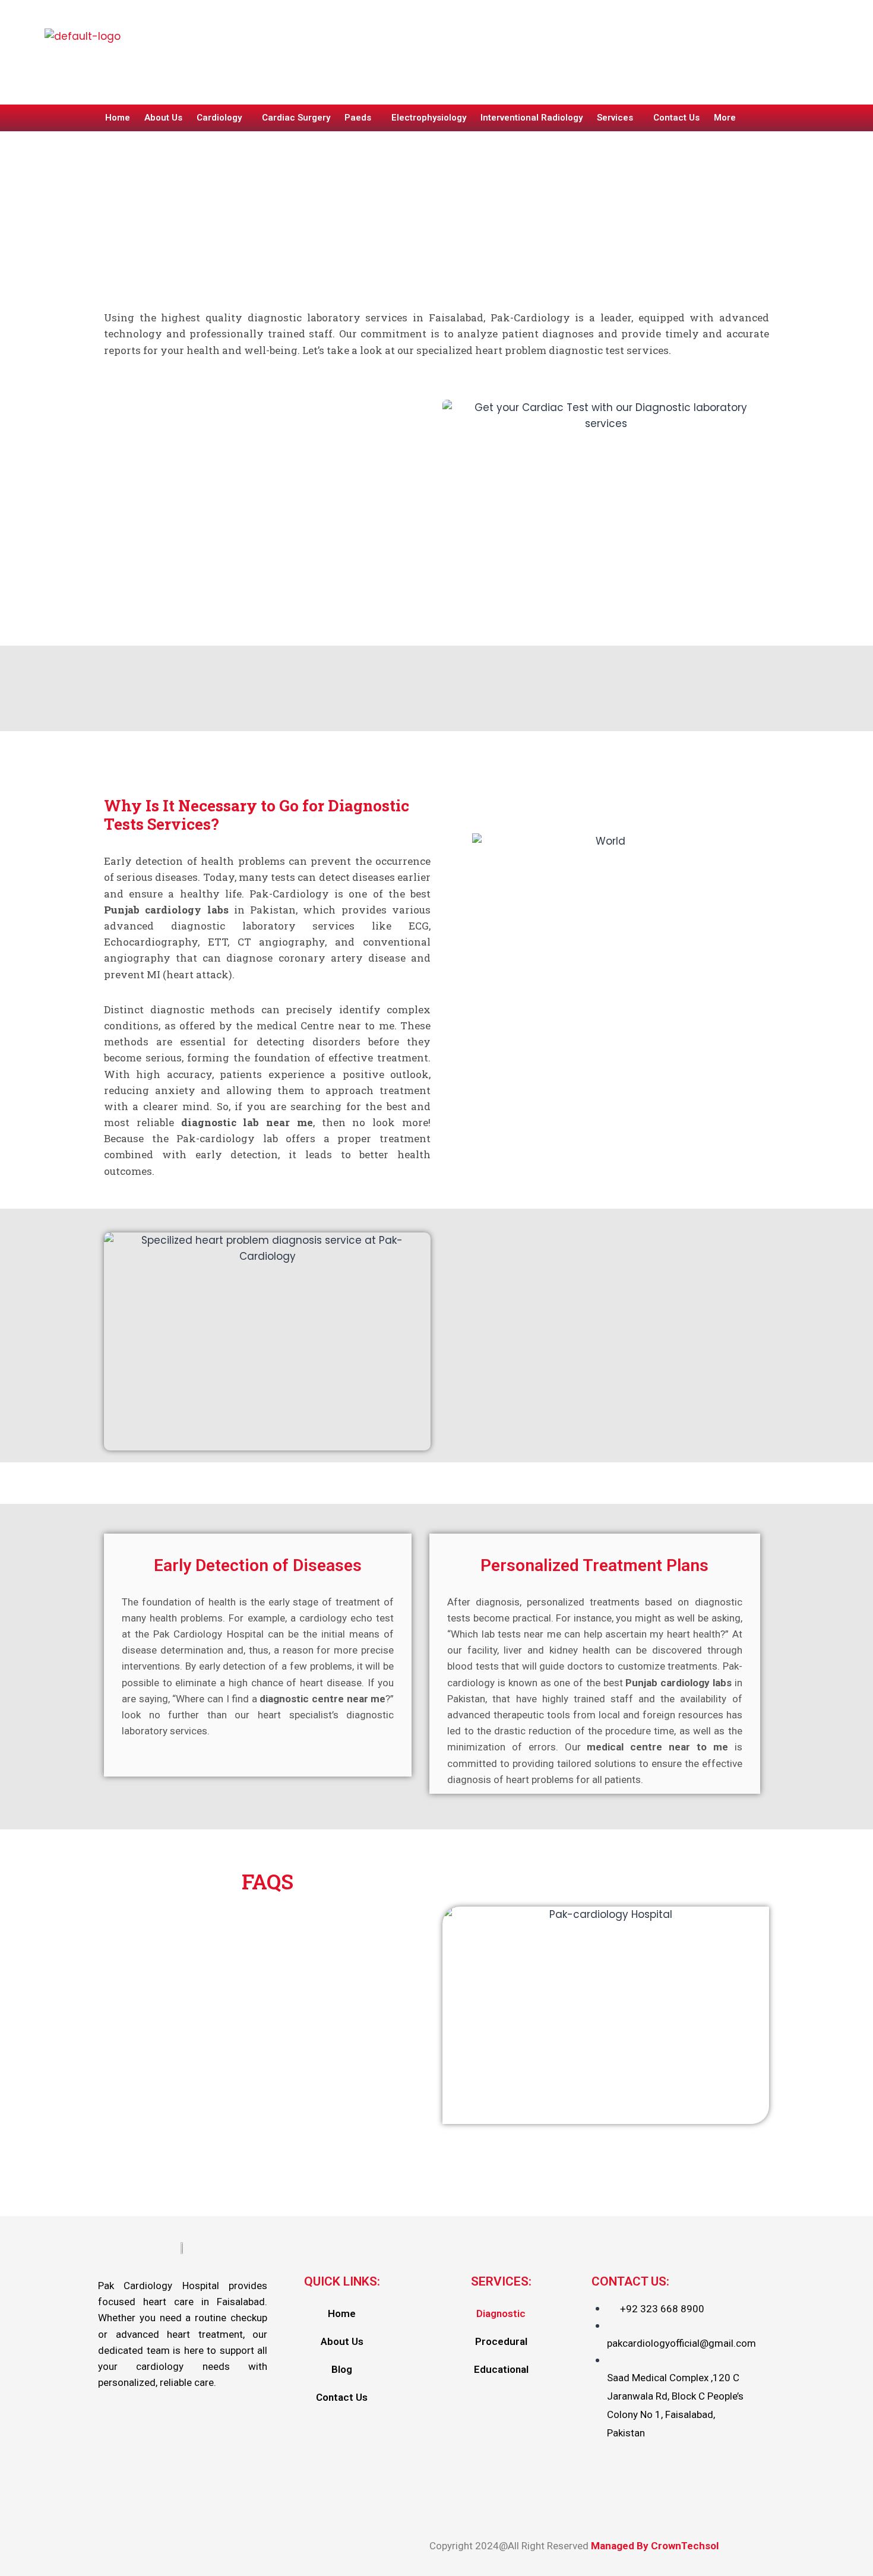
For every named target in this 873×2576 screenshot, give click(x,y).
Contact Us (676, 118)
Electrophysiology (429, 118)
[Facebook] (644, 73)
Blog (342, 2369)
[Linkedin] (716, 73)
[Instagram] (680, 73)
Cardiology (219, 118)
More (725, 118)
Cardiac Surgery (296, 118)
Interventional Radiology (532, 118)
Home (118, 118)
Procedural (501, 2341)
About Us (163, 118)
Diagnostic (501, 2313)
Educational (501, 2369)
